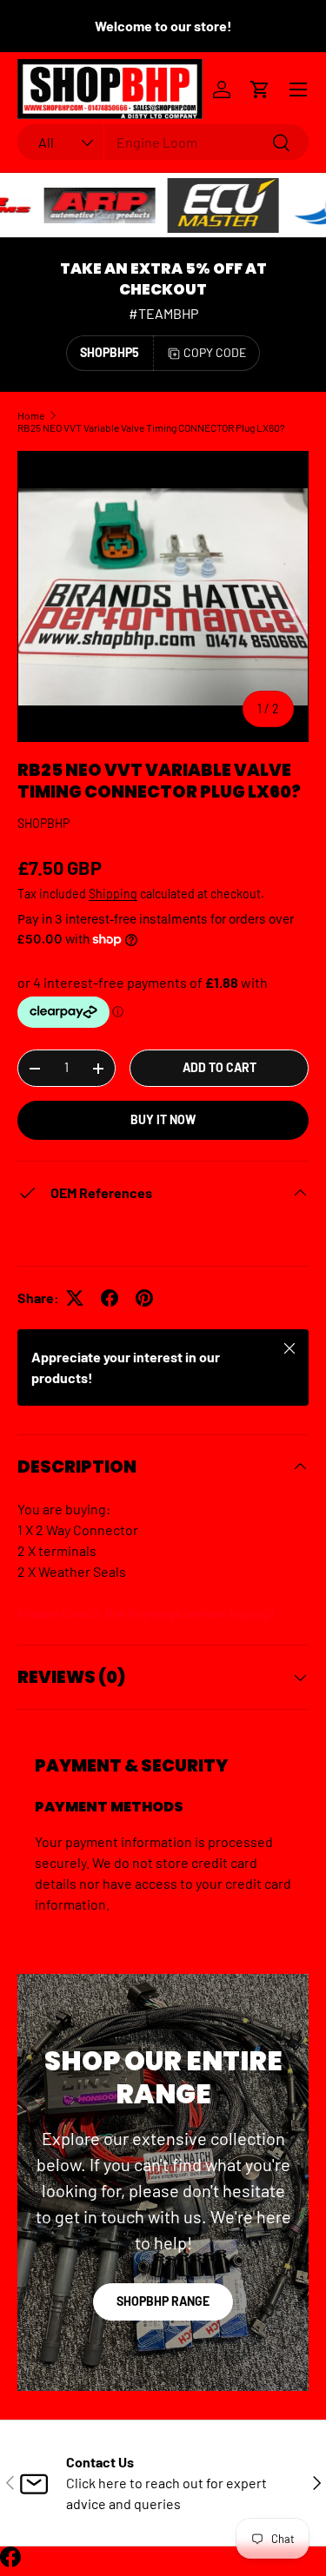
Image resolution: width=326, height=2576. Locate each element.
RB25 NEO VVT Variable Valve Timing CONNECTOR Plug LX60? (151, 427)
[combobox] (163, 142)
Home (31, 415)
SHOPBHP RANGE (163, 2301)
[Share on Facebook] (110, 1298)
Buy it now (163, 1119)
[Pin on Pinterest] (144, 1298)
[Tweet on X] (75, 1298)
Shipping (113, 894)
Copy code (215, 352)
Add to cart (220, 1067)
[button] (260, 89)
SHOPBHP (43, 823)
